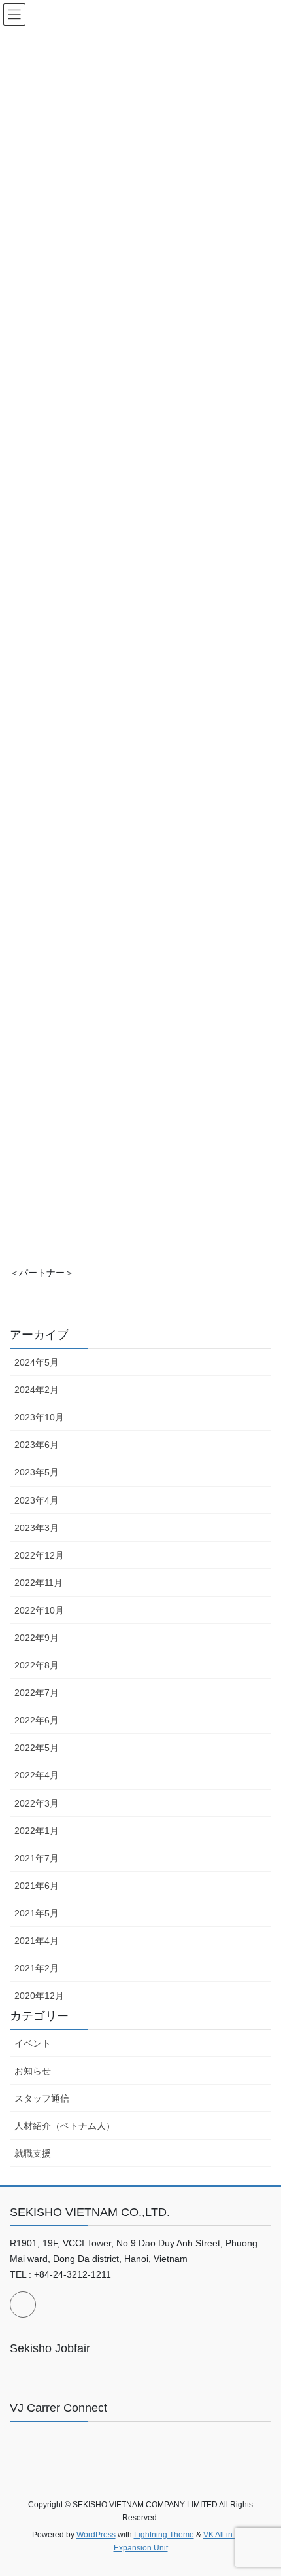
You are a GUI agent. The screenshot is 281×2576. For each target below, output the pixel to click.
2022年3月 (37, 1803)
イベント (33, 2043)
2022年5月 (37, 1748)
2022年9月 (37, 1638)
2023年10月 (39, 1417)
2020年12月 (39, 1996)
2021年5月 (37, 1913)
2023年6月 (37, 1445)
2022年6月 (37, 1720)
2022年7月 (37, 1693)
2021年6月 (37, 1886)
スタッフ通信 (42, 2098)
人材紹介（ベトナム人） (65, 2126)
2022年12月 (39, 1555)
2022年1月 (37, 1831)
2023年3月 (37, 1528)
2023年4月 (37, 1500)
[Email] (23, 2304)
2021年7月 (37, 1858)
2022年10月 (39, 1610)
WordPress (96, 2535)
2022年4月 (37, 1775)
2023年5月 (37, 1472)
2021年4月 (37, 1941)
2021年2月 (37, 1968)
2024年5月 (37, 1362)
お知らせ (33, 2071)
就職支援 (33, 2153)
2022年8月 (37, 1665)
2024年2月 (37, 1390)
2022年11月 (39, 1583)
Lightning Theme (164, 2535)
